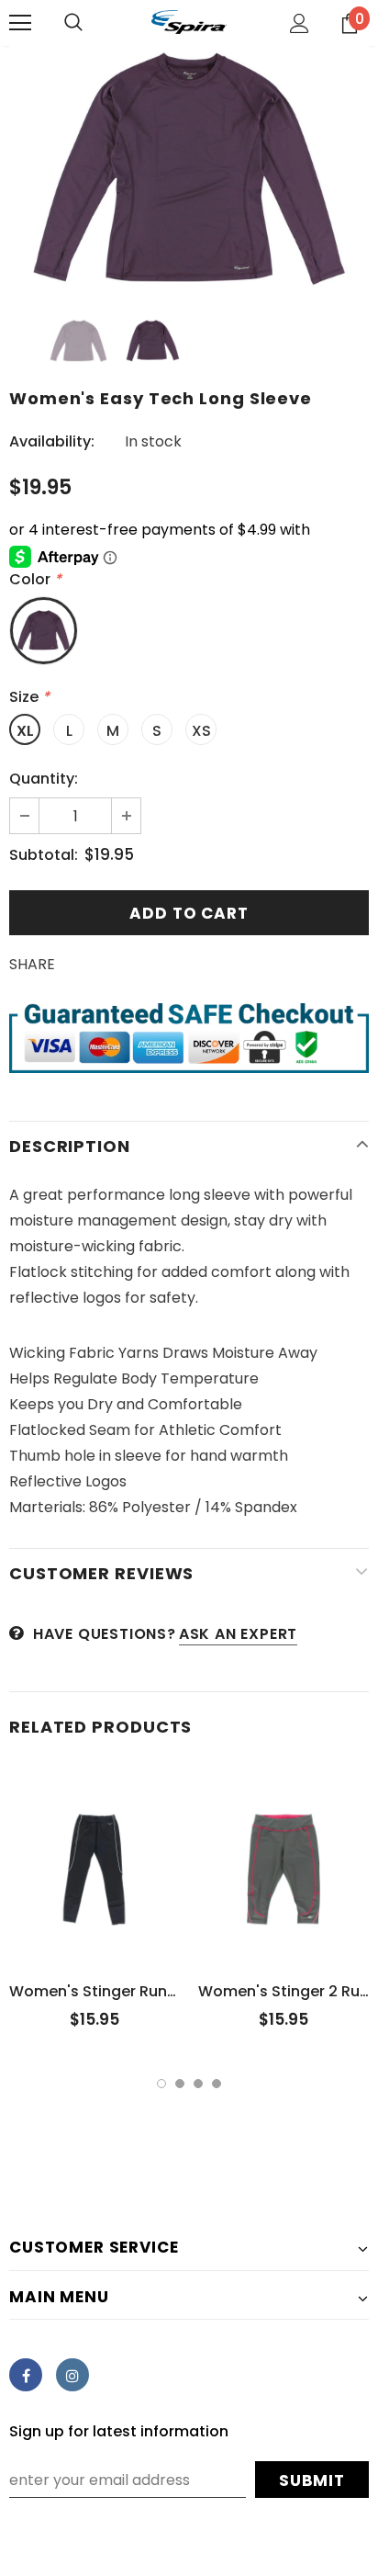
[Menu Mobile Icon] (20, 23)
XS (201, 731)
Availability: (52, 441)
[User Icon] (300, 23)
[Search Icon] (73, 23)
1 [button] (161, 2084)
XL (25, 731)
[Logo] (189, 22)
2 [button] (180, 2084)
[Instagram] (72, 2375)
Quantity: (44, 779)
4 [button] (217, 2084)
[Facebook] (26, 2375)
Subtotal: (44, 855)
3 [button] (198, 2084)
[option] (189, 169)
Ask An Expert (238, 1634)
